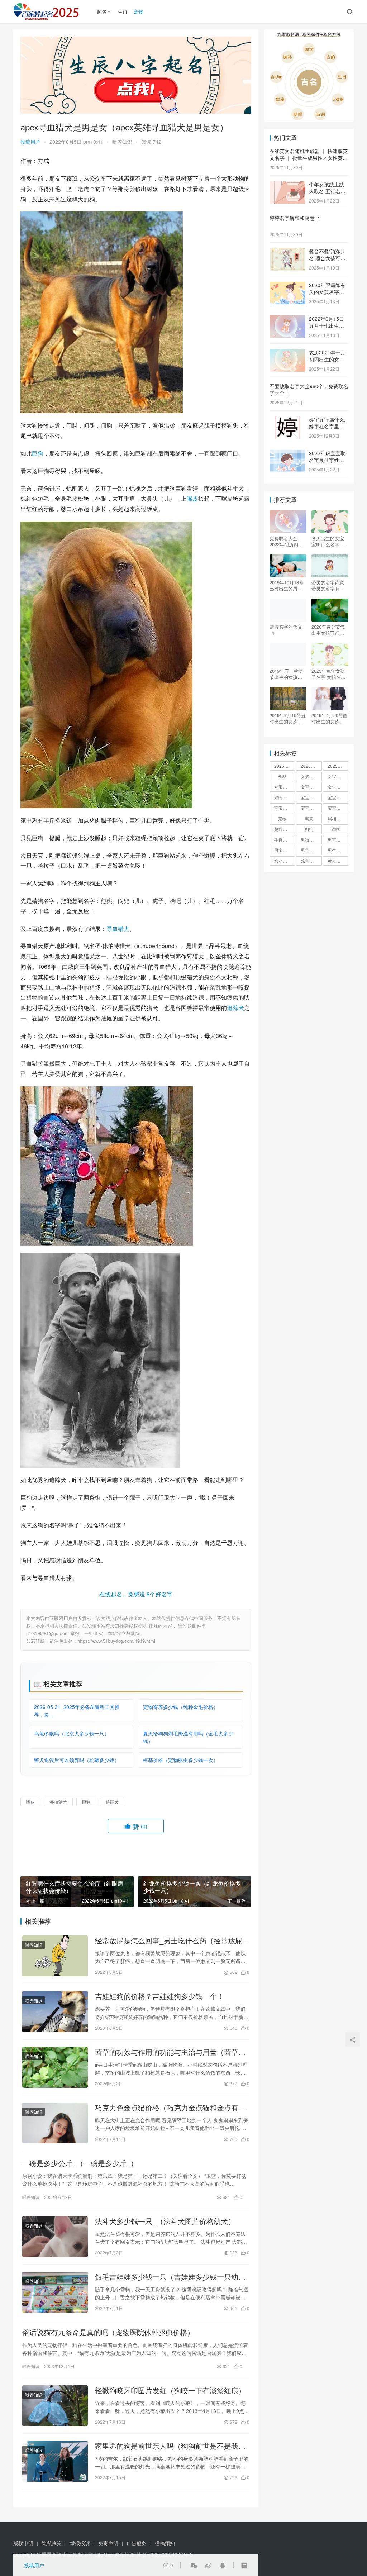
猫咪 (335, 829)
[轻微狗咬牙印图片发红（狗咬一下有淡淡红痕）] (55, 2406)
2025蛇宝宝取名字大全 (338, 766)
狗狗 (309, 829)
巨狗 (38, 453)
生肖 (123, 11)
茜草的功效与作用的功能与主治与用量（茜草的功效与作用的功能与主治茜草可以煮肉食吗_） (170, 2052)
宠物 (138, 11)
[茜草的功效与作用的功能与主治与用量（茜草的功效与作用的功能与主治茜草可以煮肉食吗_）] (55, 2067)
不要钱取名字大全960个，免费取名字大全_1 (309, 390)
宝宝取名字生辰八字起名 (311, 797)
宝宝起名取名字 (311, 808)
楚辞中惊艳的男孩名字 (285, 829)
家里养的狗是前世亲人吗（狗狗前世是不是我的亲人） (170, 2446)
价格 (282, 776)
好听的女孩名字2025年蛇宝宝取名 (285, 797)
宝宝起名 (283, 808)
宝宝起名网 (338, 808)
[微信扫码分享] (194, 2565)
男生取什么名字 (338, 850)
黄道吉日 (336, 861)
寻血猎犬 (118, 928)
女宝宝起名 (311, 787)
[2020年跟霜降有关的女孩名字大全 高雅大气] (287, 286)
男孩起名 (309, 840)
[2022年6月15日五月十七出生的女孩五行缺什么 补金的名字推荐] (287, 319)
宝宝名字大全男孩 (338, 797)
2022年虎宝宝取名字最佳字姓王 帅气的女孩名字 (327, 460)
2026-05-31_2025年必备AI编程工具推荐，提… (77, 1711)
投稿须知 (165, 2543)
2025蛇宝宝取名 (311, 766)
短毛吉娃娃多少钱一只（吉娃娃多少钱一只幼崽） (167, 2277)
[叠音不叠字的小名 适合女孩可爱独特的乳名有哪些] (287, 252)
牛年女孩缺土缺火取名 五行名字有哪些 (327, 191)
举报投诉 (80, 2543)
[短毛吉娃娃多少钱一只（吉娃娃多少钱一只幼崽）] (55, 2292)
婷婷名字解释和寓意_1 (295, 218)
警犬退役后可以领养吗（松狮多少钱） (77, 1760)
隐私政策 (52, 2543)
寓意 (309, 818)
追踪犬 (235, 1008)
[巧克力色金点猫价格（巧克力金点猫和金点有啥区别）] (55, 2123)
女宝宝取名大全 (285, 787)
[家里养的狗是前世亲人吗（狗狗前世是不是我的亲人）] (55, 2461)
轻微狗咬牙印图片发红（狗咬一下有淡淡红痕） (170, 2390)
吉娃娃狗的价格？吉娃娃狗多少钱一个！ (159, 1996)
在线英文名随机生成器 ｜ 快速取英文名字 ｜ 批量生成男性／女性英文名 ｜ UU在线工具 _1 (309, 158)
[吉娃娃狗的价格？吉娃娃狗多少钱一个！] (55, 2011)
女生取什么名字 (338, 787)
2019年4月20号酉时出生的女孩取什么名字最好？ (330, 718)
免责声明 (108, 2543)
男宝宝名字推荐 (285, 850)
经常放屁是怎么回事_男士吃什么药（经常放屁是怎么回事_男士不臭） (172, 1941)
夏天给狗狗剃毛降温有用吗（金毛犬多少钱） (188, 1737)
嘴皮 (192, 498)
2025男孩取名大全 (285, 766)
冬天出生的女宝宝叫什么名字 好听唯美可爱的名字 (328, 541)
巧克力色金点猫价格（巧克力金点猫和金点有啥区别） (170, 2108)
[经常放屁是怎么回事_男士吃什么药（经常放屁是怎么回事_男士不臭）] (55, 1956)
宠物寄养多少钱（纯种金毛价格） (181, 1707)
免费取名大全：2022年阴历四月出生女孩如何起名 (286, 541)
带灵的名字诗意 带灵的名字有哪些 (328, 585)
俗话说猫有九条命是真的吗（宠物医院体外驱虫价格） (108, 2332)
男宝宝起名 (311, 850)
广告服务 (137, 2543)
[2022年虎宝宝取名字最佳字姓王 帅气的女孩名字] (287, 454)
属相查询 (336, 818)
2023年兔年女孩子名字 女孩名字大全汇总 (328, 674)
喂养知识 (122, 142)
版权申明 (23, 2543)
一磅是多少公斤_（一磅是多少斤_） (80, 2163)
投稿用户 (30, 142)
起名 (102, 11)
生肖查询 (283, 840)
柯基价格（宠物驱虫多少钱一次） (181, 1760)
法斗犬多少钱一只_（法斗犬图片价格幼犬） (165, 2221)
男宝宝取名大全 (338, 840)
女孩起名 (309, 776)
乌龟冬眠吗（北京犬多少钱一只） (72, 1733)
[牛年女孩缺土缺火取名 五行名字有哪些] (287, 185)
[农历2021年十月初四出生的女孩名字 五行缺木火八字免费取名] (287, 353)
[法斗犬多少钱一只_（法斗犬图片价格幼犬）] (55, 2237)
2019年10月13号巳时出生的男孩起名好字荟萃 (287, 585)
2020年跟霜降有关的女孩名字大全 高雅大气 (327, 292)
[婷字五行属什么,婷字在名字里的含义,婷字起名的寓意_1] (287, 420)
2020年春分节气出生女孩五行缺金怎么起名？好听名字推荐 (328, 630)
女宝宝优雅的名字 (338, 776)
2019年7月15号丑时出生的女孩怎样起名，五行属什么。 (288, 718)
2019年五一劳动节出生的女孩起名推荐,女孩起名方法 (287, 674)
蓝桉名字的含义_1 (286, 630)
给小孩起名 (285, 861)
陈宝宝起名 (311, 861)
